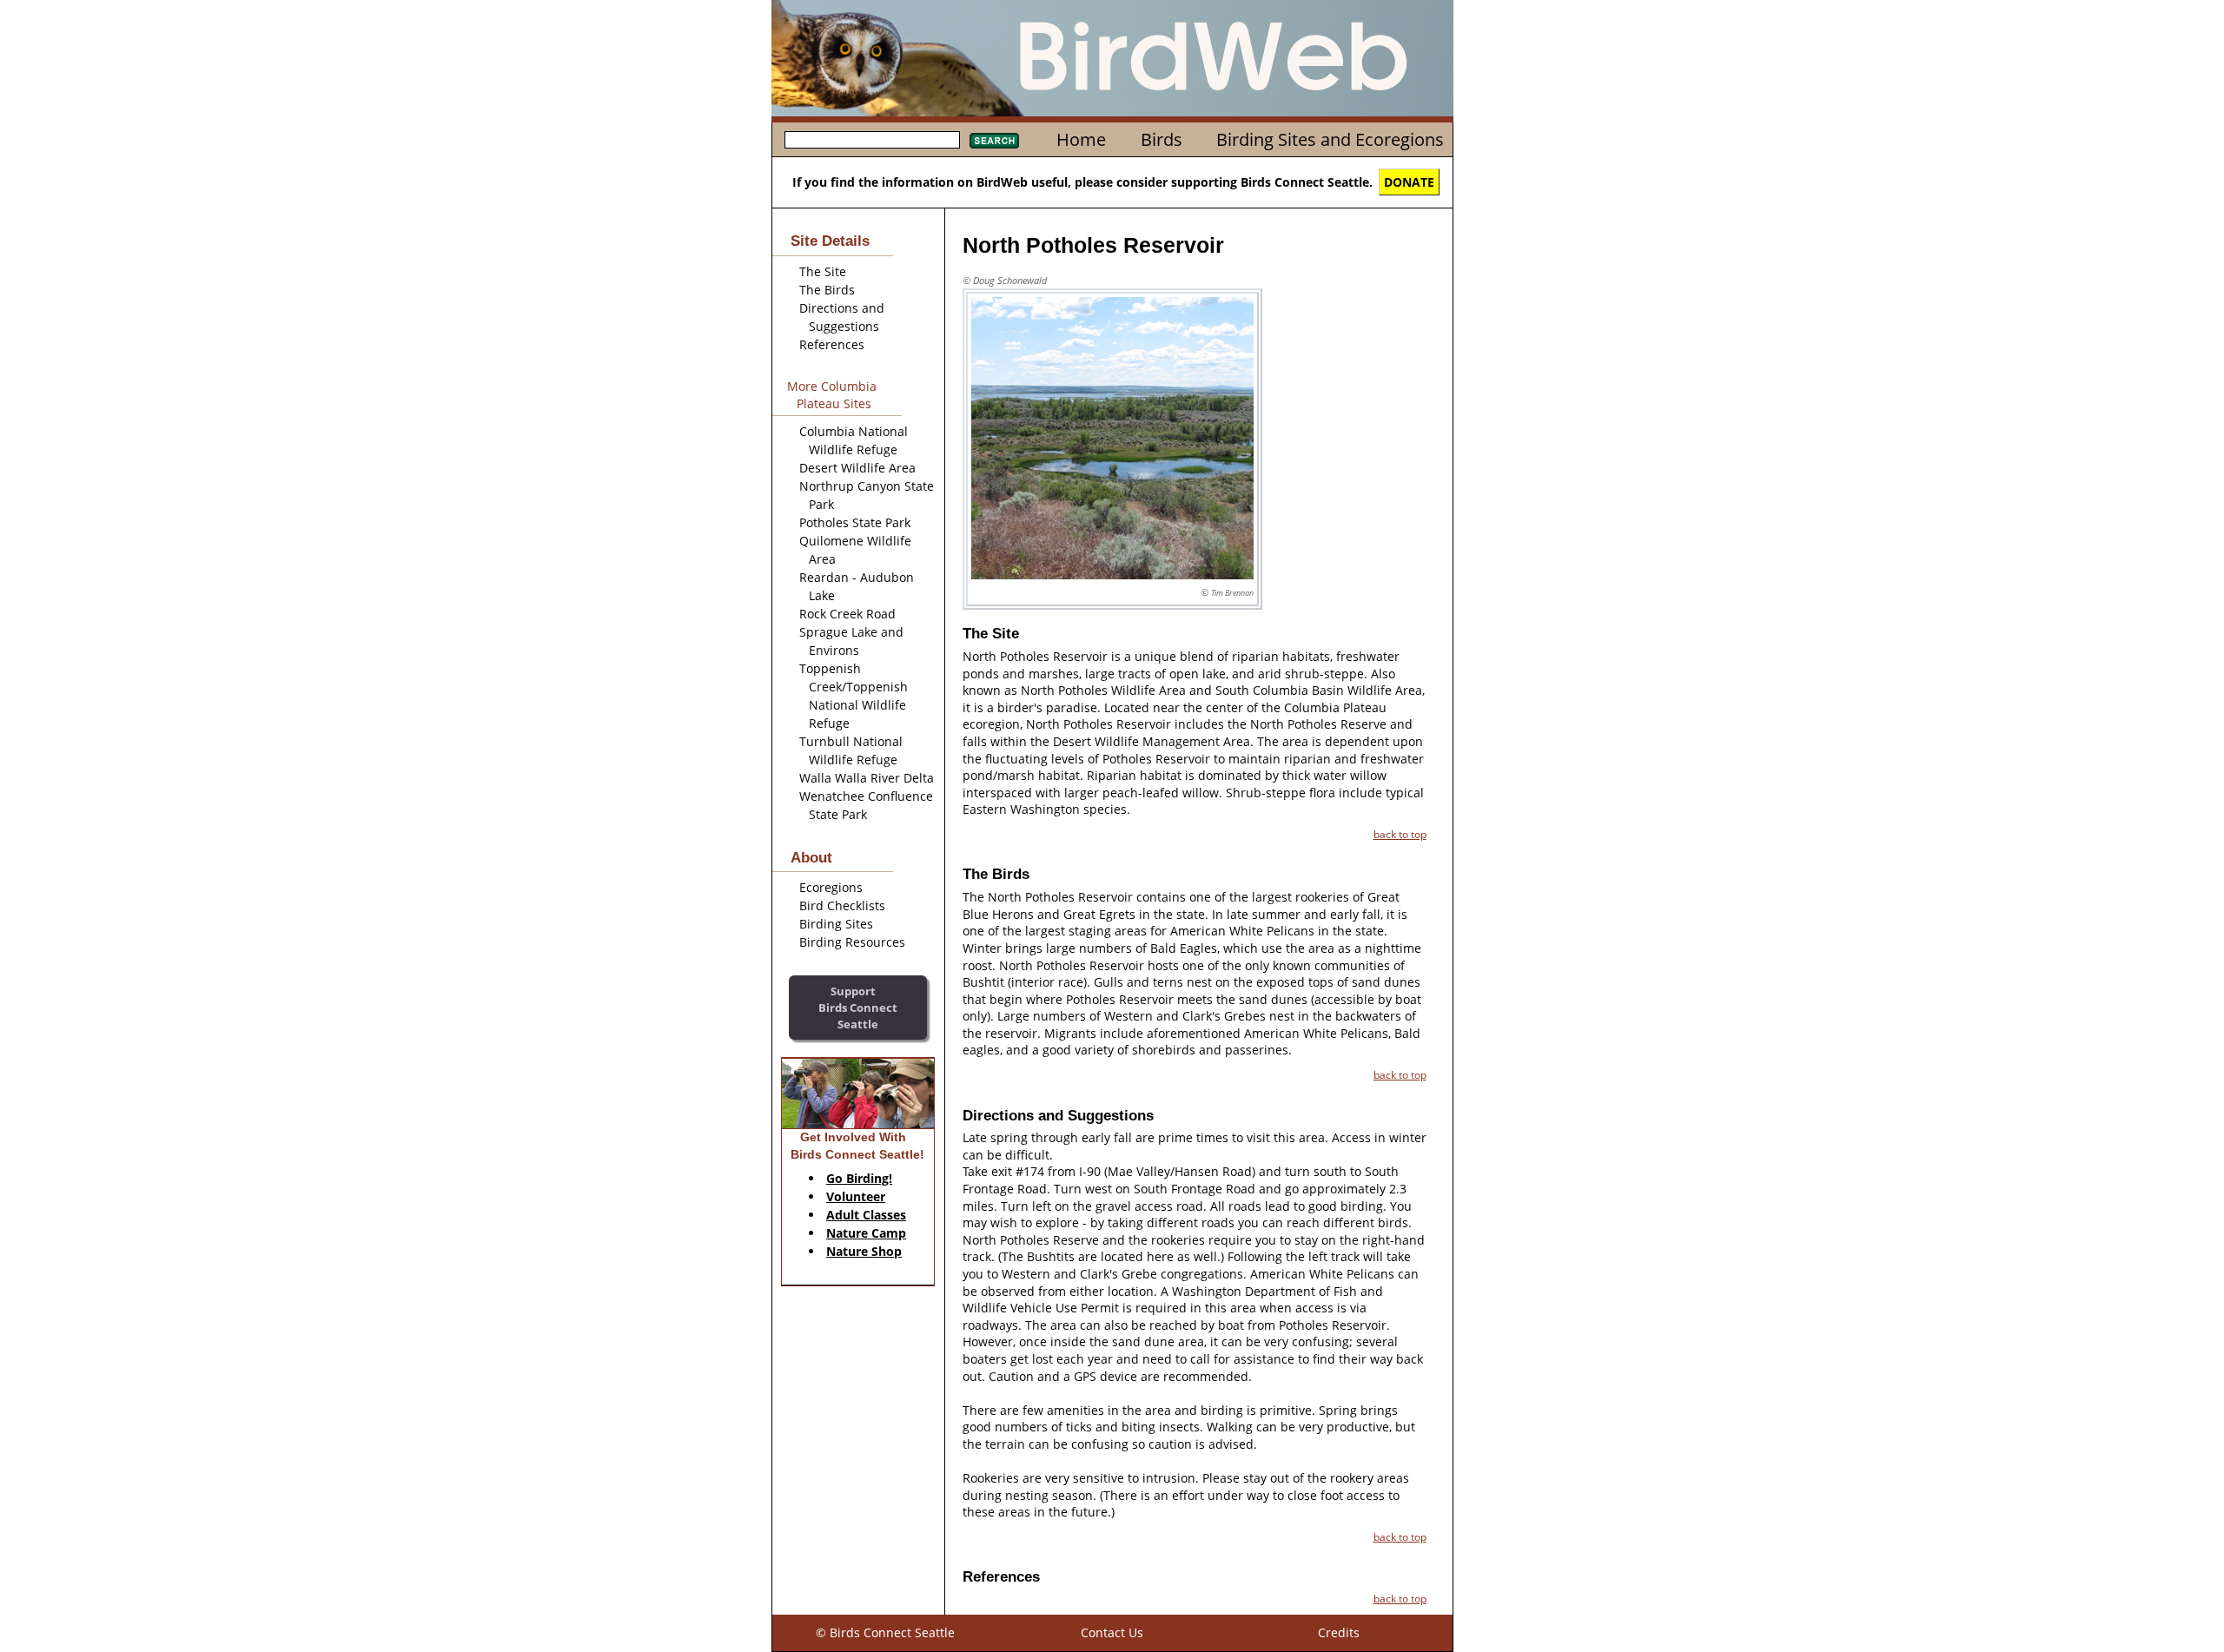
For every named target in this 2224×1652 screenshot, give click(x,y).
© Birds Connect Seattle (885, 1632)
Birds (1162, 139)
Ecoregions (831, 887)
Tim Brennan (1232, 593)
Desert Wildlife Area (857, 468)
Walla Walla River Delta (867, 778)
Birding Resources (852, 942)
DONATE (1409, 182)
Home (1081, 139)
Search (994, 141)
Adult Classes (866, 1215)
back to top (1400, 834)
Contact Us (1112, 1632)
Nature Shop (864, 1251)
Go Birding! (859, 1178)
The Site (823, 271)
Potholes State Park (855, 522)
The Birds (827, 290)
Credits (1339, 1632)
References (832, 344)
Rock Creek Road (847, 614)
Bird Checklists (842, 905)
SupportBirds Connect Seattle (858, 1007)
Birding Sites (836, 924)
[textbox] (872, 140)
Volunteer (856, 1196)
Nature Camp (866, 1233)
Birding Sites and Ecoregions (1330, 139)
